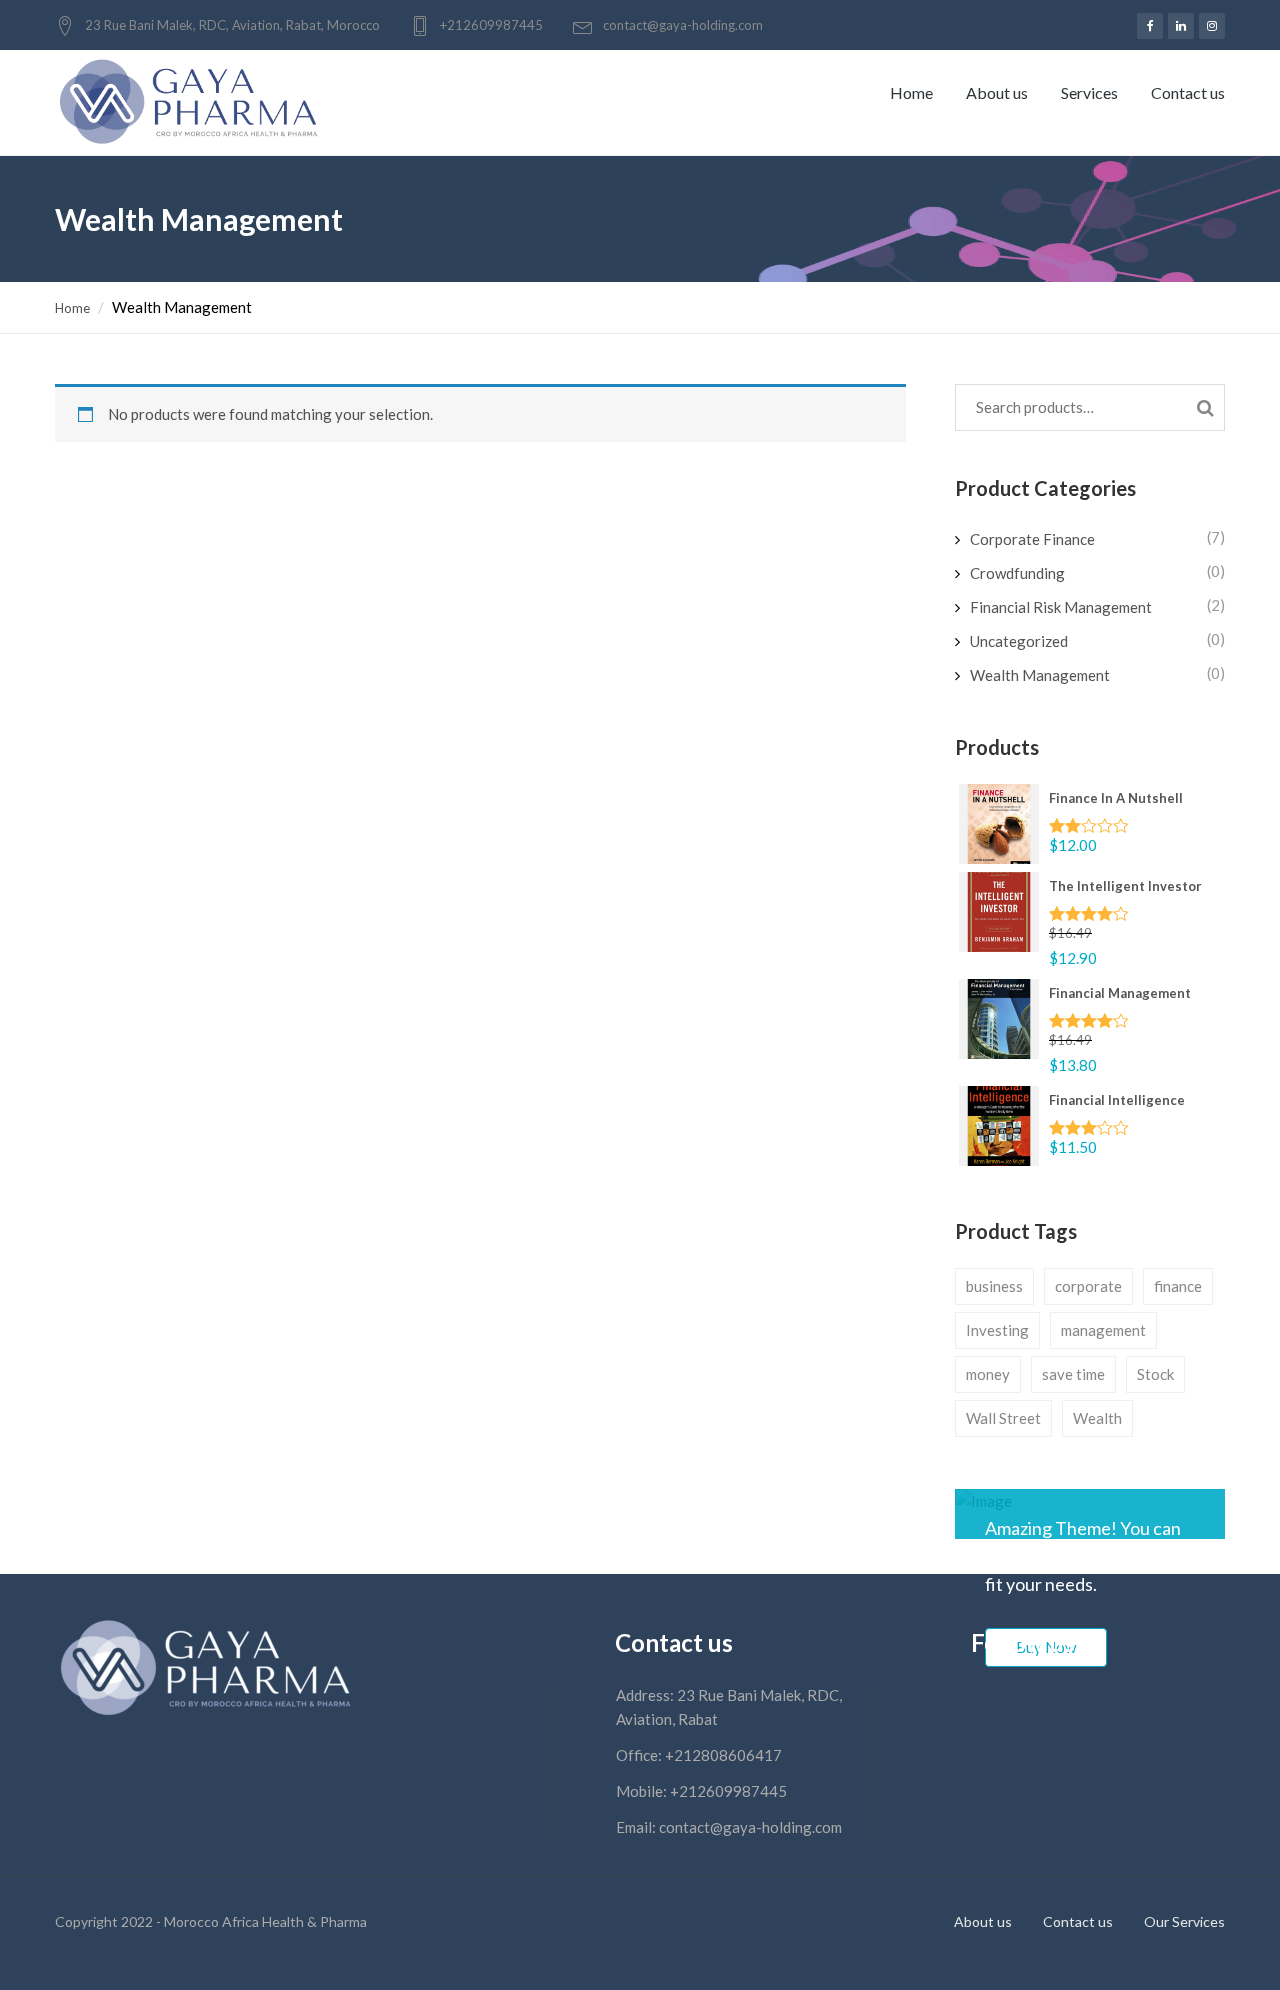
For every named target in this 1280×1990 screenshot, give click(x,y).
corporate (1088, 1286)
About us (997, 92)
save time (1073, 1374)
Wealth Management (1040, 675)
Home (911, 92)
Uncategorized (1019, 641)
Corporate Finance (1032, 539)
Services (1089, 92)
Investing (997, 1330)
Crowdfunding (1017, 573)
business (994, 1286)
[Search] (1205, 406)
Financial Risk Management (1061, 607)
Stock (1155, 1374)
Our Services (1184, 1921)
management (1103, 1330)
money (988, 1374)
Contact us (1188, 92)
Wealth (1097, 1418)
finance (1178, 1286)
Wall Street (1003, 1418)
